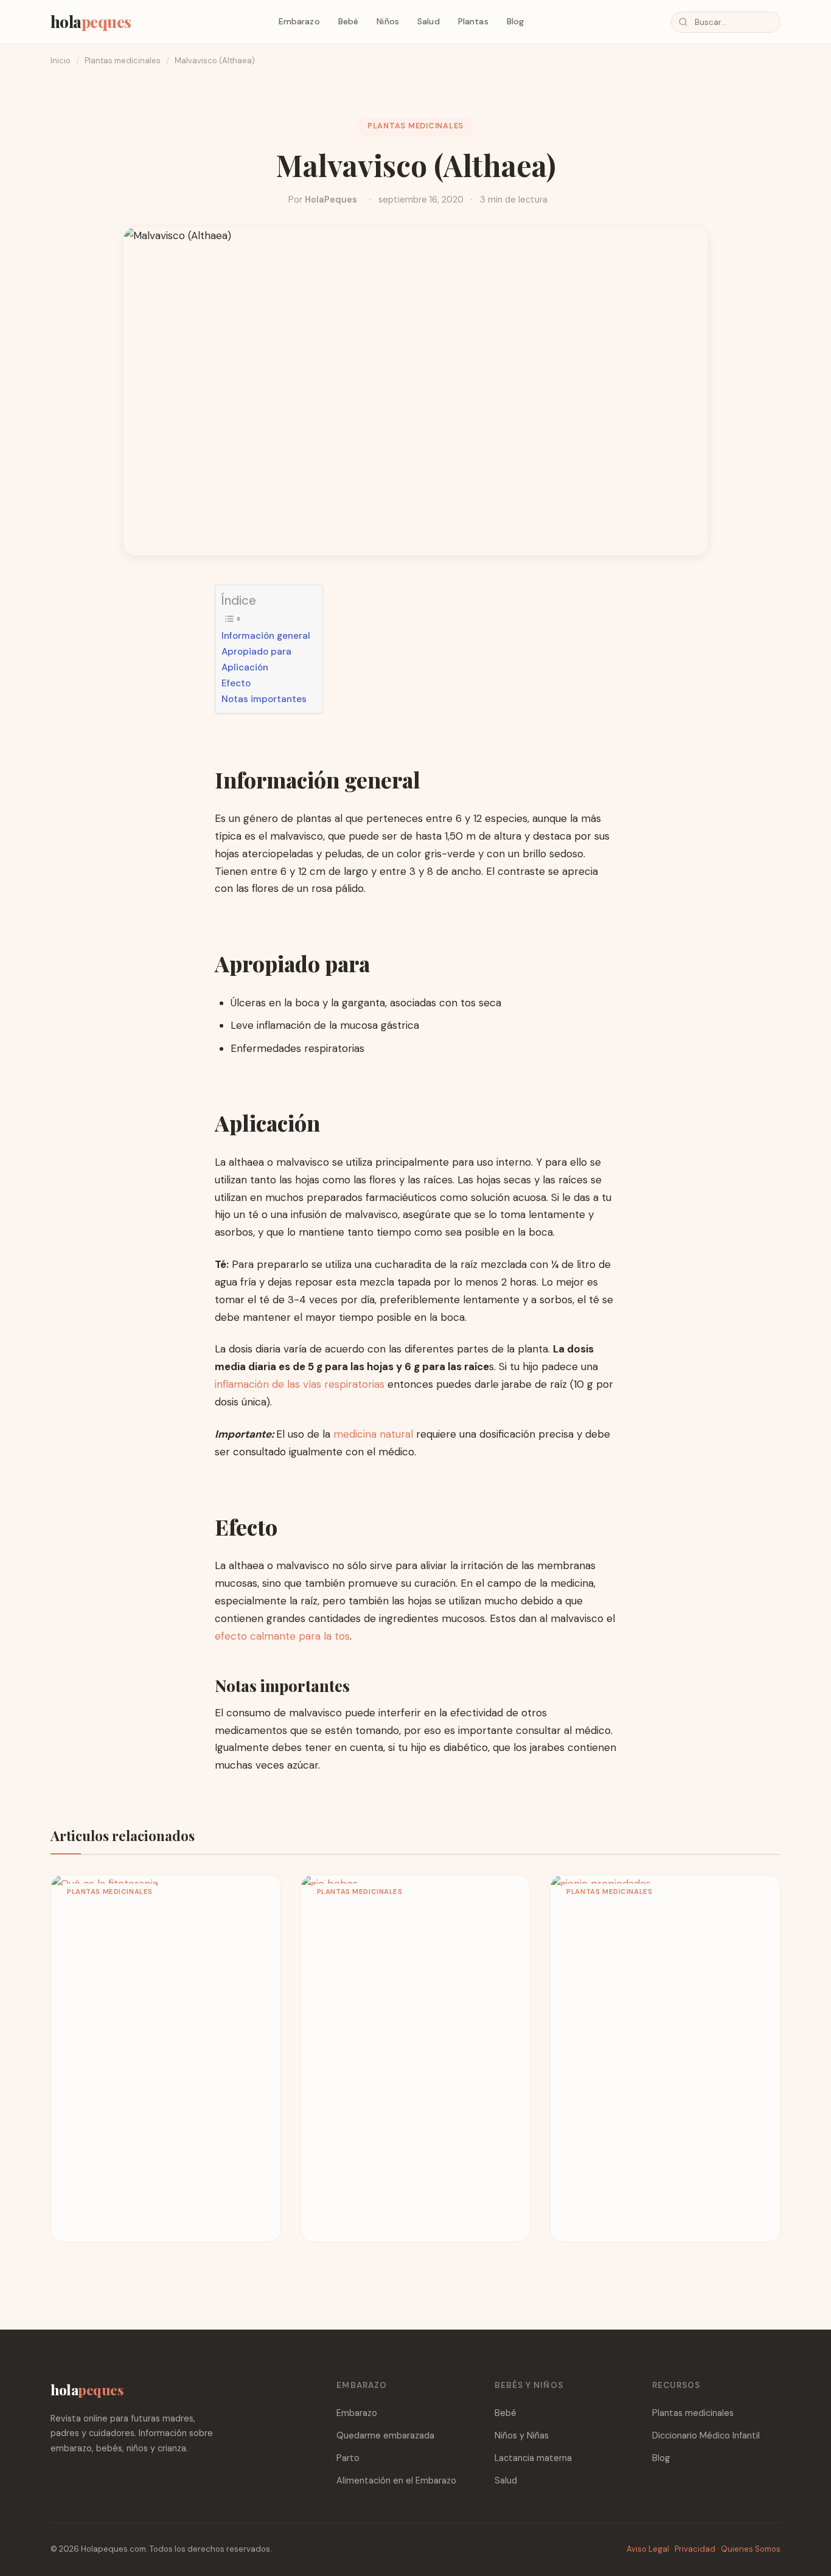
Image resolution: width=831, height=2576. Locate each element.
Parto (348, 2458)
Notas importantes (264, 699)
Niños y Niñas (522, 2435)
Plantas (473, 21)
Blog (516, 21)
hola (91, 21)
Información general (266, 636)
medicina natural (375, 1434)
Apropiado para (256, 652)
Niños (388, 21)
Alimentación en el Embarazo (396, 2480)
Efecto (236, 683)
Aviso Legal (648, 2549)
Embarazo (299, 21)
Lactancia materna (533, 2458)
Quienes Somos (751, 2549)
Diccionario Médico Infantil (706, 2435)
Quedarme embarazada (385, 2435)
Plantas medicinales (123, 61)
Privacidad (695, 2549)
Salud (429, 21)
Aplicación (245, 667)
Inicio (61, 61)
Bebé (349, 21)
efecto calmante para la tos (282, 1636)
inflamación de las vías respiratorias (300, 1384)
